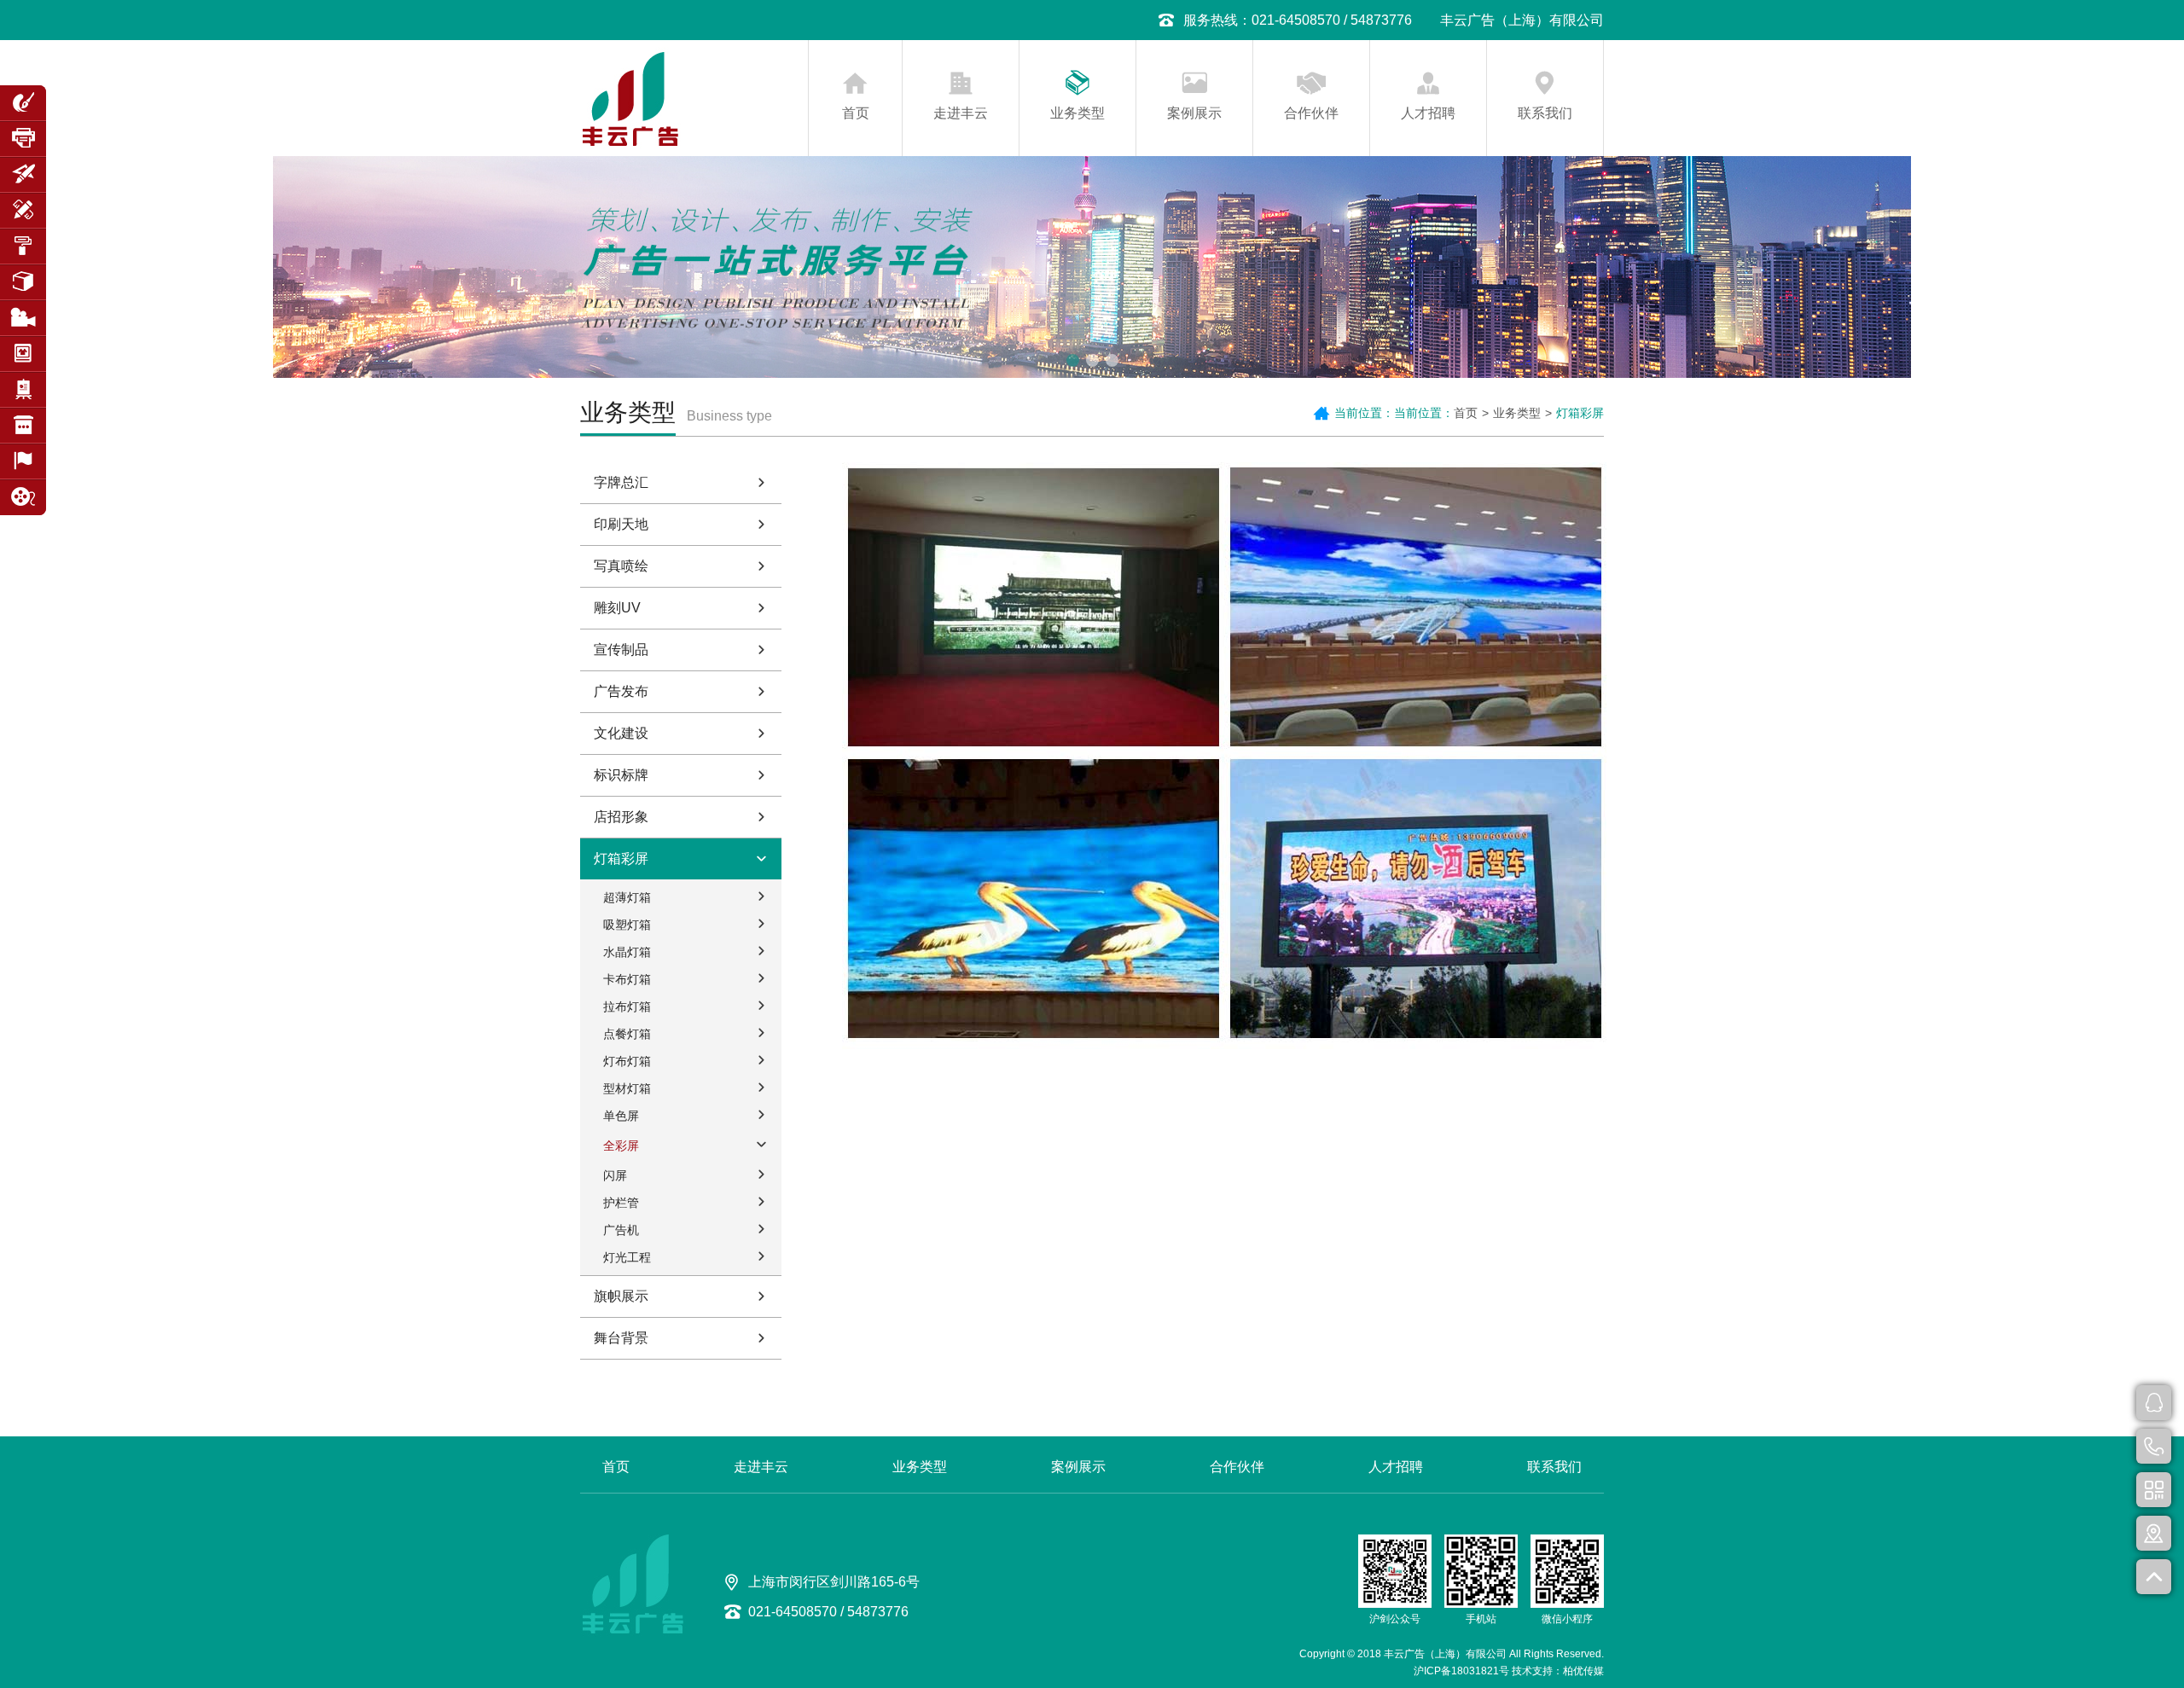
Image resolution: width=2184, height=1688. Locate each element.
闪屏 (615, 1175)
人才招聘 (1428, 113)
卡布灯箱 (627, 979)
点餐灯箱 (627, 1034)
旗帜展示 (621, 1296)
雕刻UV (617, 608)
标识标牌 (621, 775)
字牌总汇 (621, 482)
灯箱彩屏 (621, 859)
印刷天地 (621, 524)
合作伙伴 (1311, 113)
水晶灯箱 (627, 952)
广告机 (621, 1230)
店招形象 (621, 817)
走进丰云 (961, 113)
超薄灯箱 (627, 897)
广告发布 (621, 691)
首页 (856, 113)
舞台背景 (621, 1338)
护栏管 (621, 1203)
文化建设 (621, 733)
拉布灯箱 (627, 1006)
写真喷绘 (621, 566)
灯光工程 (627, 1257)
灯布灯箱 (627, 1061)
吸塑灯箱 (627, 925)
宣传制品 (621, 650)
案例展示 (1194, 113)
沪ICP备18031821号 (1461, 1671)
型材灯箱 (627, 1088)
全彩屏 (621, 1146)
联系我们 (1545, 113)
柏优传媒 (1583, 1671)
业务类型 (1077, 113)
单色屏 (621, 1116)
